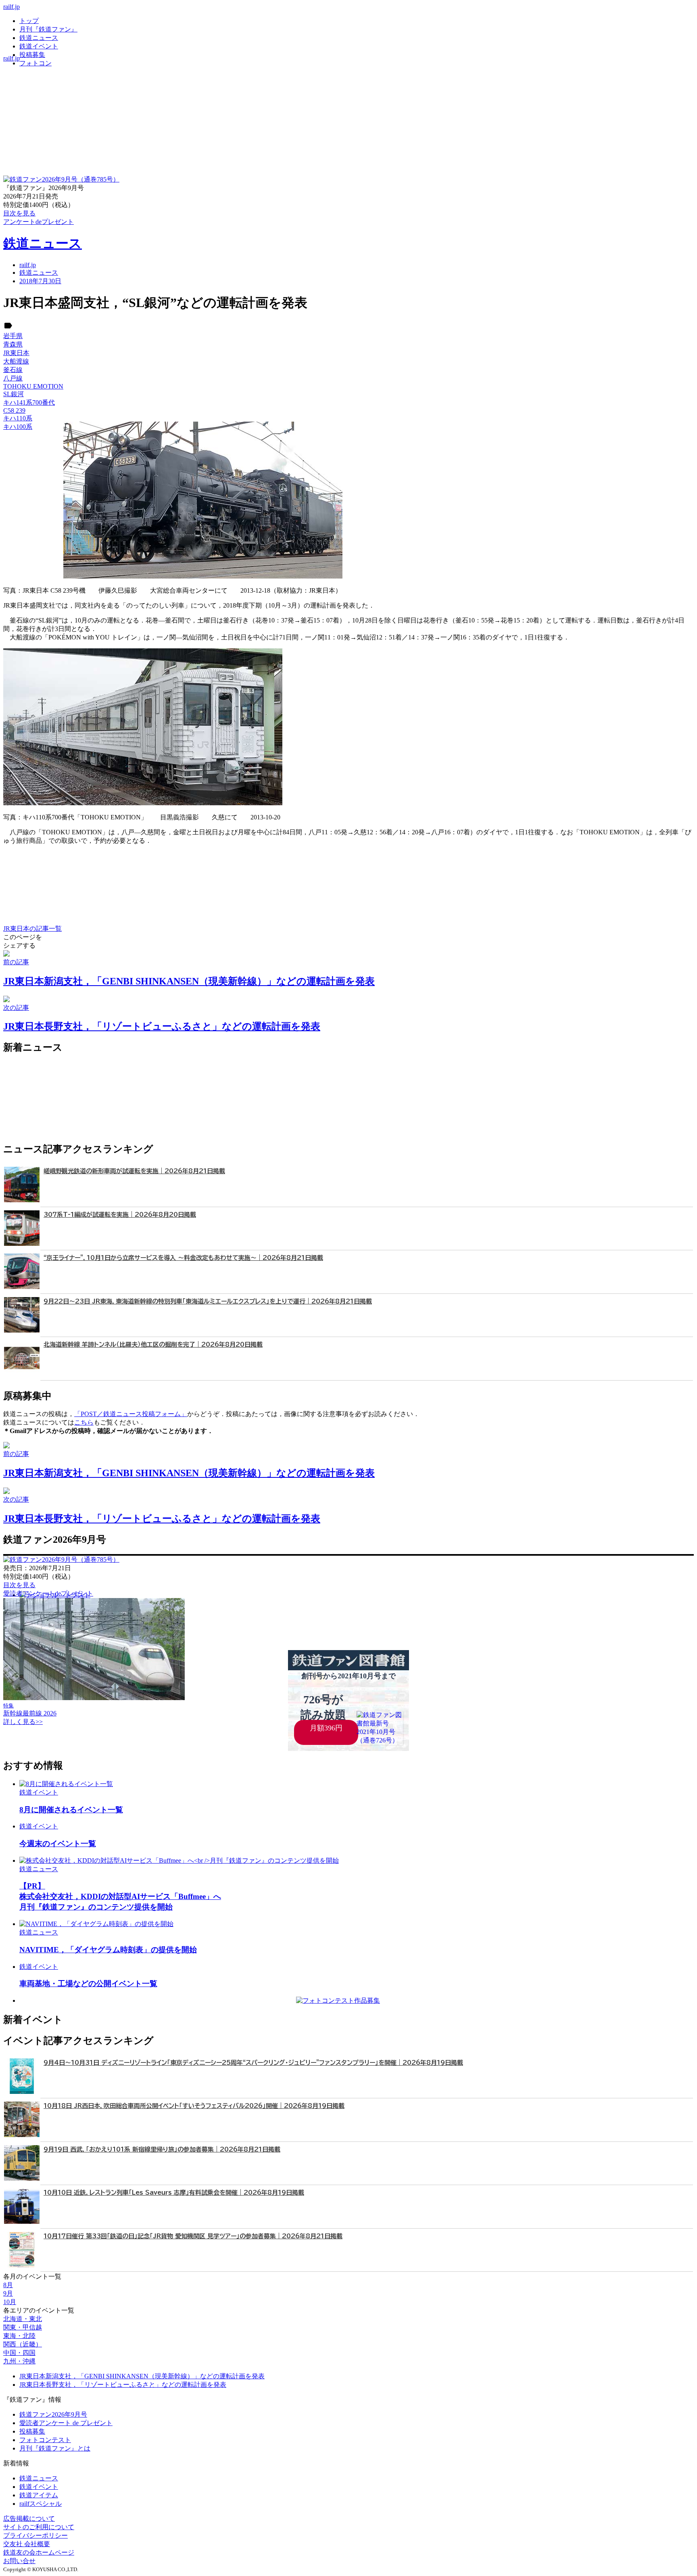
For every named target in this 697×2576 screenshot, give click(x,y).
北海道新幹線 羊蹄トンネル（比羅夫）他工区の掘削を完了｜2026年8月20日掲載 (153, 1344)
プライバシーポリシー (35, 2535)
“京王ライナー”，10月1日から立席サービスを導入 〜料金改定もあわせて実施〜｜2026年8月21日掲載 (183, 1258)
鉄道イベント (39, 46)
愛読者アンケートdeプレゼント (48, 1593)
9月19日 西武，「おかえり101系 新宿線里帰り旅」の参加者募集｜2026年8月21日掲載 (162, 2149)
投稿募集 (32, 55)
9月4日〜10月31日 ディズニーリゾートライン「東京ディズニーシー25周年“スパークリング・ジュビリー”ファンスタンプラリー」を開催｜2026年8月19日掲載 (253, 2063)
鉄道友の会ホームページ (39, 2552)
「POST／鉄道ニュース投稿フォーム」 (131, 1414)
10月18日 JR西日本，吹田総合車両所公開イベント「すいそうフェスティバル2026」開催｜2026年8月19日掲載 (194, 2106)
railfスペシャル (41, 2504)
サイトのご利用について (39, 2527)
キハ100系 (18, 427)
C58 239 (14, 411)
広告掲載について (29, 2519)
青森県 (13, 344)
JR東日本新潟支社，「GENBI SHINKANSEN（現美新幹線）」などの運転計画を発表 (142, 2376)
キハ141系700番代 (29, 402)
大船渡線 (16, 361)
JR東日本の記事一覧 (32, 929)
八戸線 (13, 378)
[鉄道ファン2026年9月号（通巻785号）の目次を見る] (61, 179)
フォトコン (35, 63)
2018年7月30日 (40, 281)
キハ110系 (18, 418)
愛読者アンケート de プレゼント (66, 2423)
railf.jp (11, 7)
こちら (84, 1422)
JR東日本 (16, 353)
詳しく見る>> (23, 1722)
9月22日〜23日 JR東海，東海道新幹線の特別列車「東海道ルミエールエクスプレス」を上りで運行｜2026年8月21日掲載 (208, 1301)
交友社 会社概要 (27, 2544)
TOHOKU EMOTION (33, 386)
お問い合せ (19, 2561)
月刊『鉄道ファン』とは (55, 2448)
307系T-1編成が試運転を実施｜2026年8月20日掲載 (120, 1215)
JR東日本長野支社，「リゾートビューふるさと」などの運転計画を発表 (123, 2385)
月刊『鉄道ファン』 (48, 29)
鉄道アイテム (39, 2495)
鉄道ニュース (39, 38)
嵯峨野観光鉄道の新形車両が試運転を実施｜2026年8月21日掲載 (134, 1171)
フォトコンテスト (45, 2440)
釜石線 (13, 370)
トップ (29, 21)
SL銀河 (14, 394)
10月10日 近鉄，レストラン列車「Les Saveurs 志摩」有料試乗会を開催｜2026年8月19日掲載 (174, 2193)
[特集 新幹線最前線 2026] (94, 1698)
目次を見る (19, 1585)
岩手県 (13, 336)
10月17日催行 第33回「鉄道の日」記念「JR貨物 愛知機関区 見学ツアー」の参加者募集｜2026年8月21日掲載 (193, 2236)
